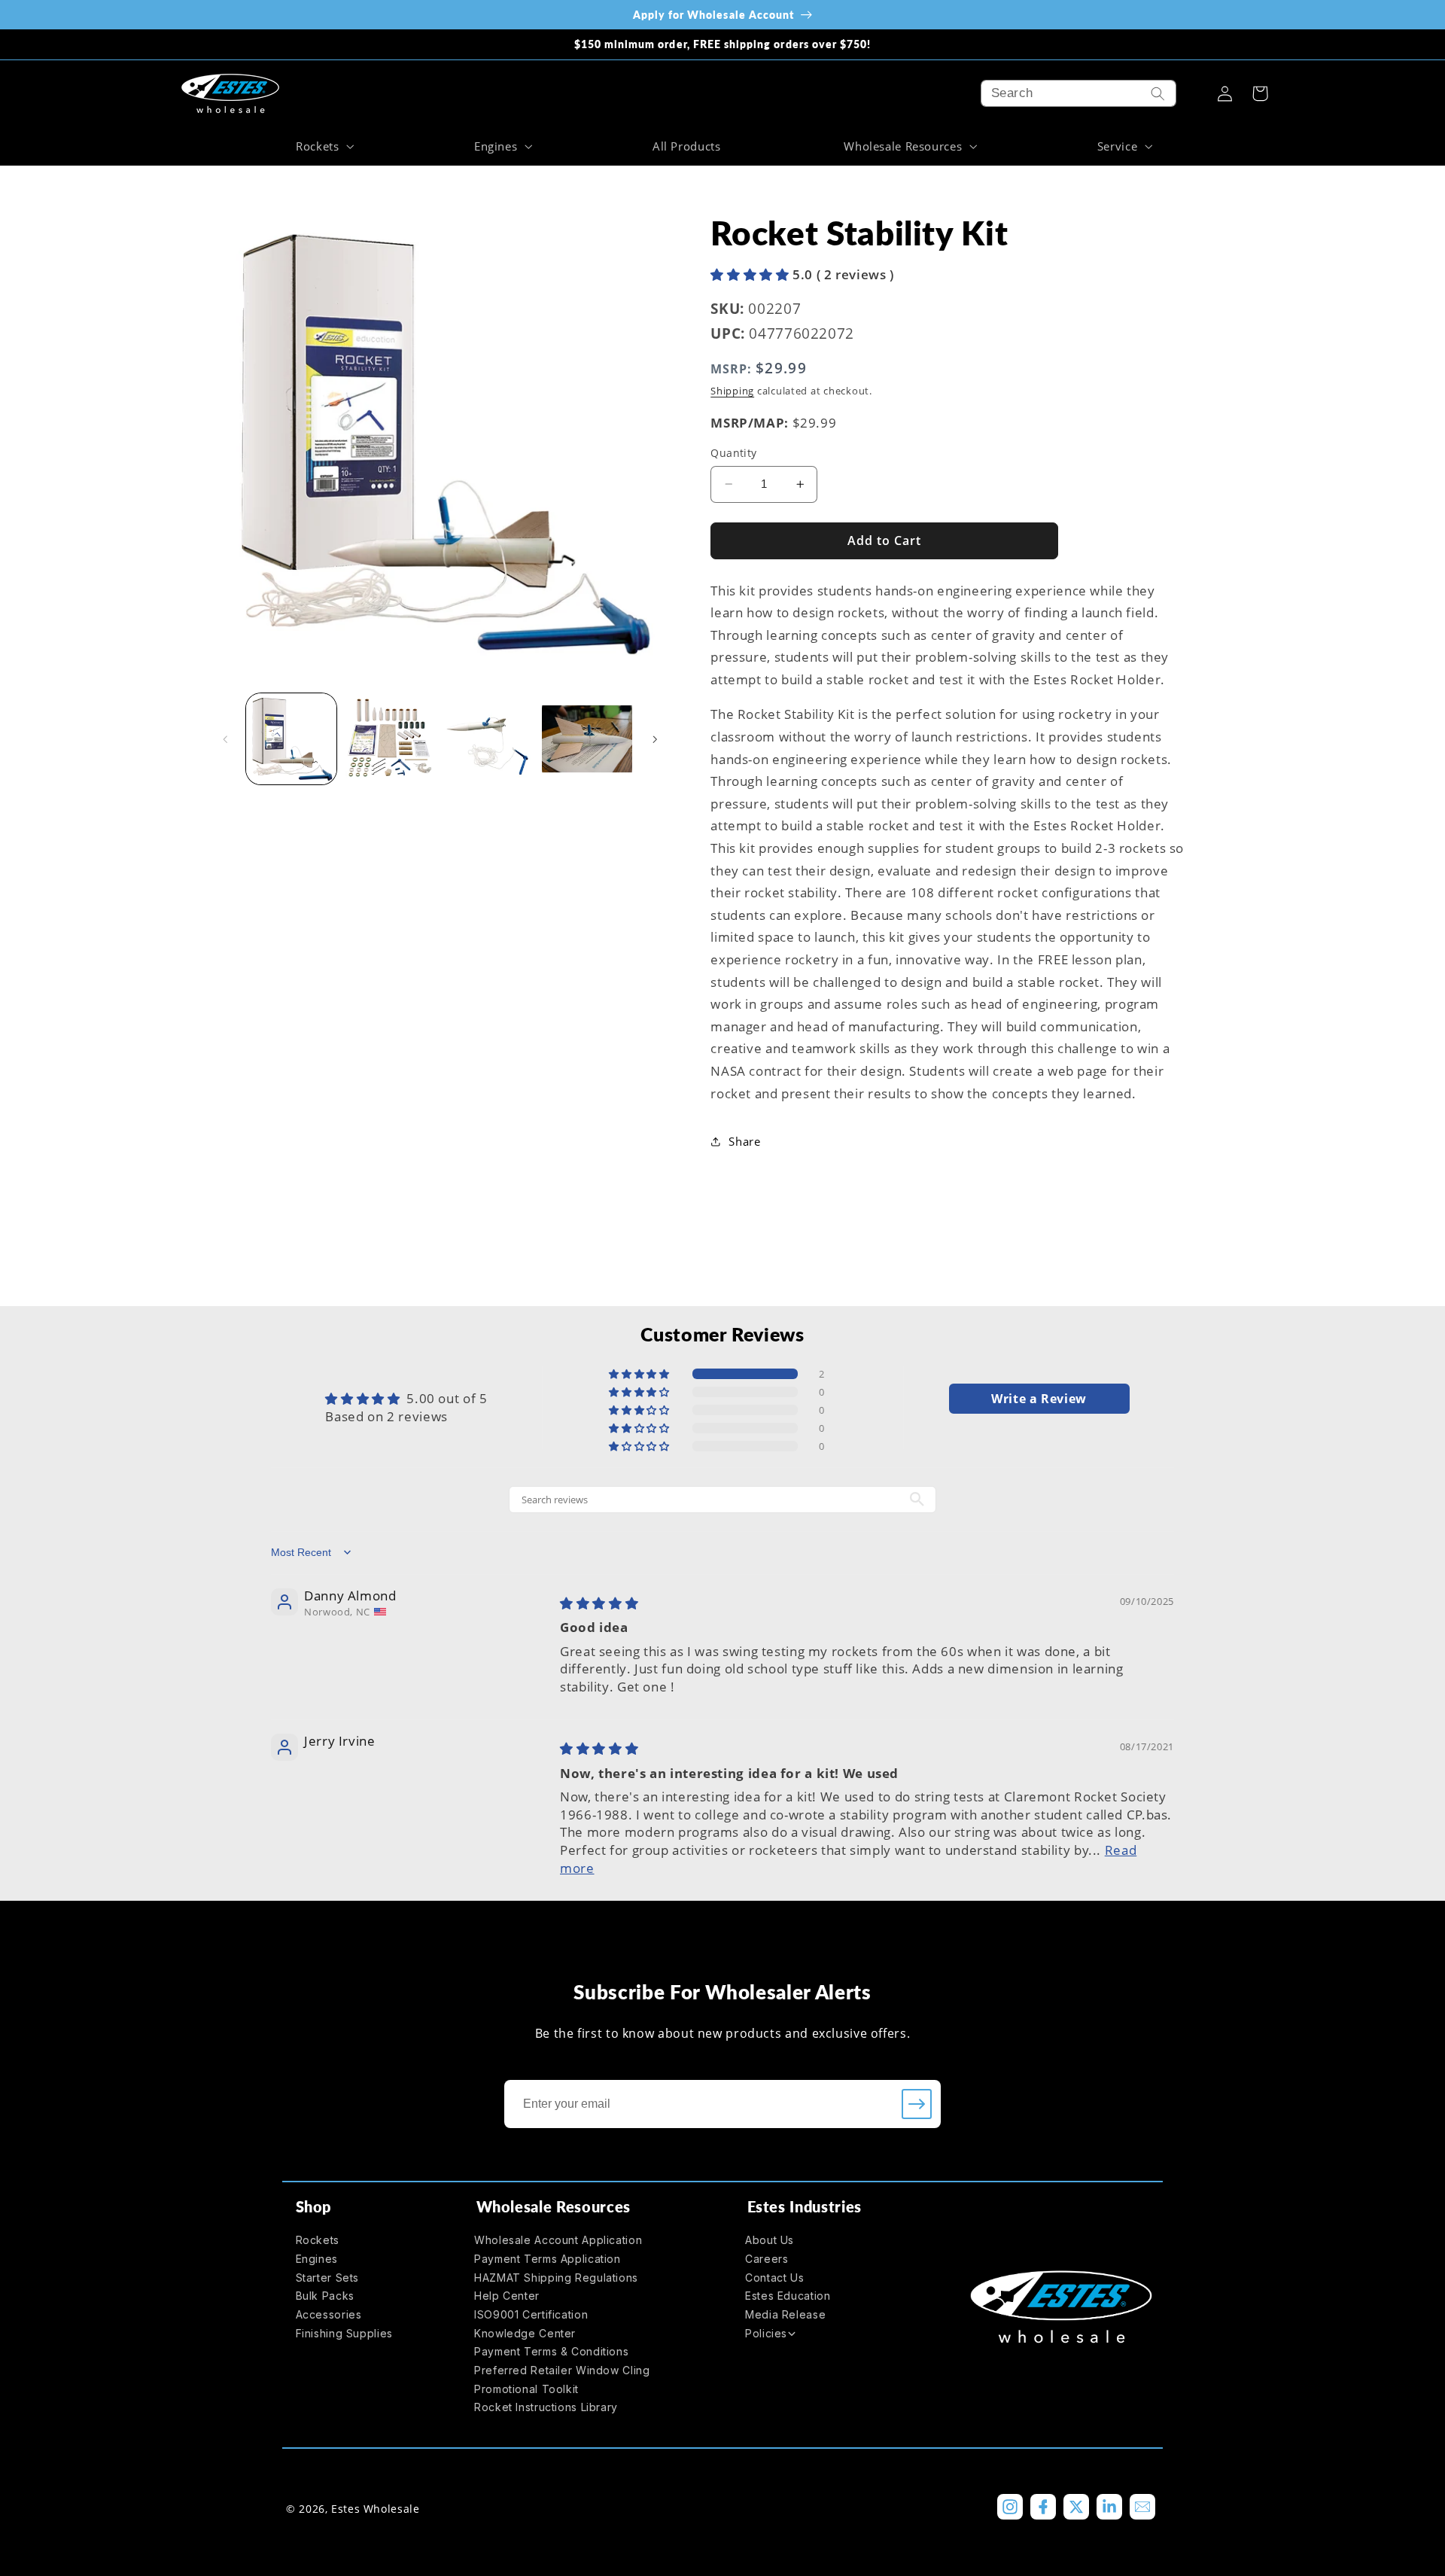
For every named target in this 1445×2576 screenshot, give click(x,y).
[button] (323, 146)
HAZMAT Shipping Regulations (556, 2278)
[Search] (1158, 93)
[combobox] (1078, 93)
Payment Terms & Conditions (551, 2351)
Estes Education (788, 2296)
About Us (770, 2240)
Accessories (329, 2314)
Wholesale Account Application (558, 2240)
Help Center (507, 2296)
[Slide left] (226, 739)
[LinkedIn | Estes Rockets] (1109, 2507)
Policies (766, 2333)
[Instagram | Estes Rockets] (1010, 2507)
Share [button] (744, 1141)
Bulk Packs (325, 2296)
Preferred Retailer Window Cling (562, 2370)
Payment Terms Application (548, 2259)
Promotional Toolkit (526, 2389)
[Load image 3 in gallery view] (489, 739)
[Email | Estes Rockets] (1142, 2507)
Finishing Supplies (344, 2333)
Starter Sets (328, 2278)
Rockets (318, 2240)
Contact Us (774, 2278)
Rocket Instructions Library (546, 2407)
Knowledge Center (525, 2333)
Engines (317, 2259)
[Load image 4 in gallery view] (587, 739)
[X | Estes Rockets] (1076, 2507)
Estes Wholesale (375, 2509)
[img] (599, 1603)
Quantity (733, 453)
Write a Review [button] (1039, 1399)
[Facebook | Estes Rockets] (1043, 2507)
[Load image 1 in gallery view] (292, 739)
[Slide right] (655, 739)
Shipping (732, 391)
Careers (767, 2259)
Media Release (785, 2314)
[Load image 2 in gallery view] (390, 739)
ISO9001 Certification (531, 2314)
